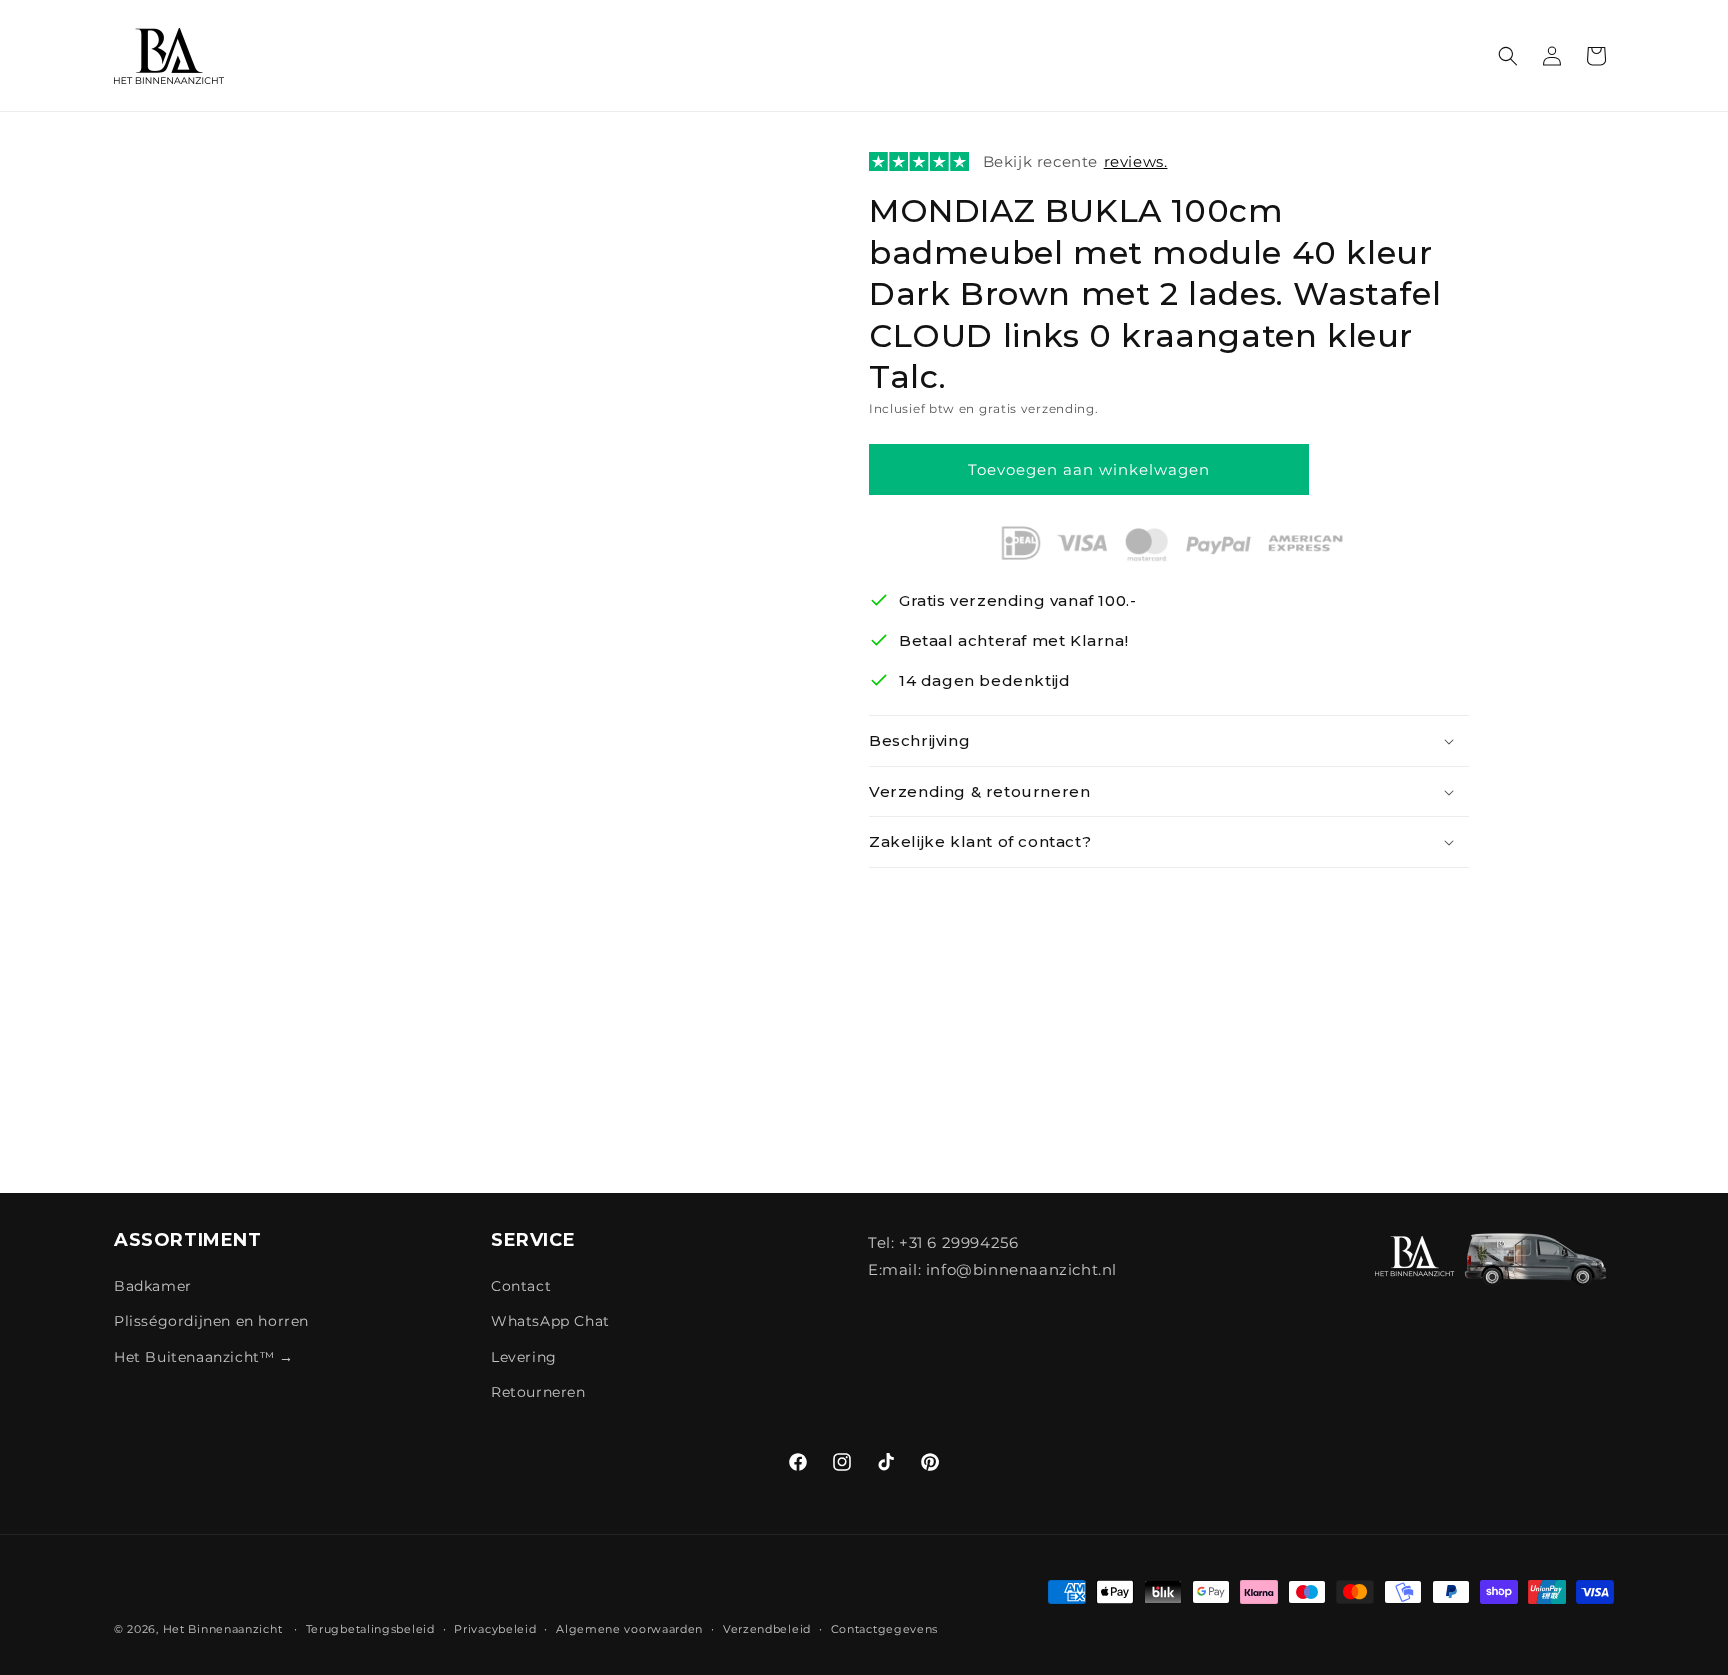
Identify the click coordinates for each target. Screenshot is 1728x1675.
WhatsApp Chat (550, 1321)
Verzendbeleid (767, 1629)
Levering (524, 1357)
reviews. (1136, 161)
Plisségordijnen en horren (211, 1321)
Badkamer (153, 1286)
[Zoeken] (1508, 56)
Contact (521, 1286)
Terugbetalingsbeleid (370, 1629)
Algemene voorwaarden (629, 1629)
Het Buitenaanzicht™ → (204, 1357)
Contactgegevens (885, 1629)
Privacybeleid (495, 1629)
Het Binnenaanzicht (223, 1629)
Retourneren (538, 1392)
